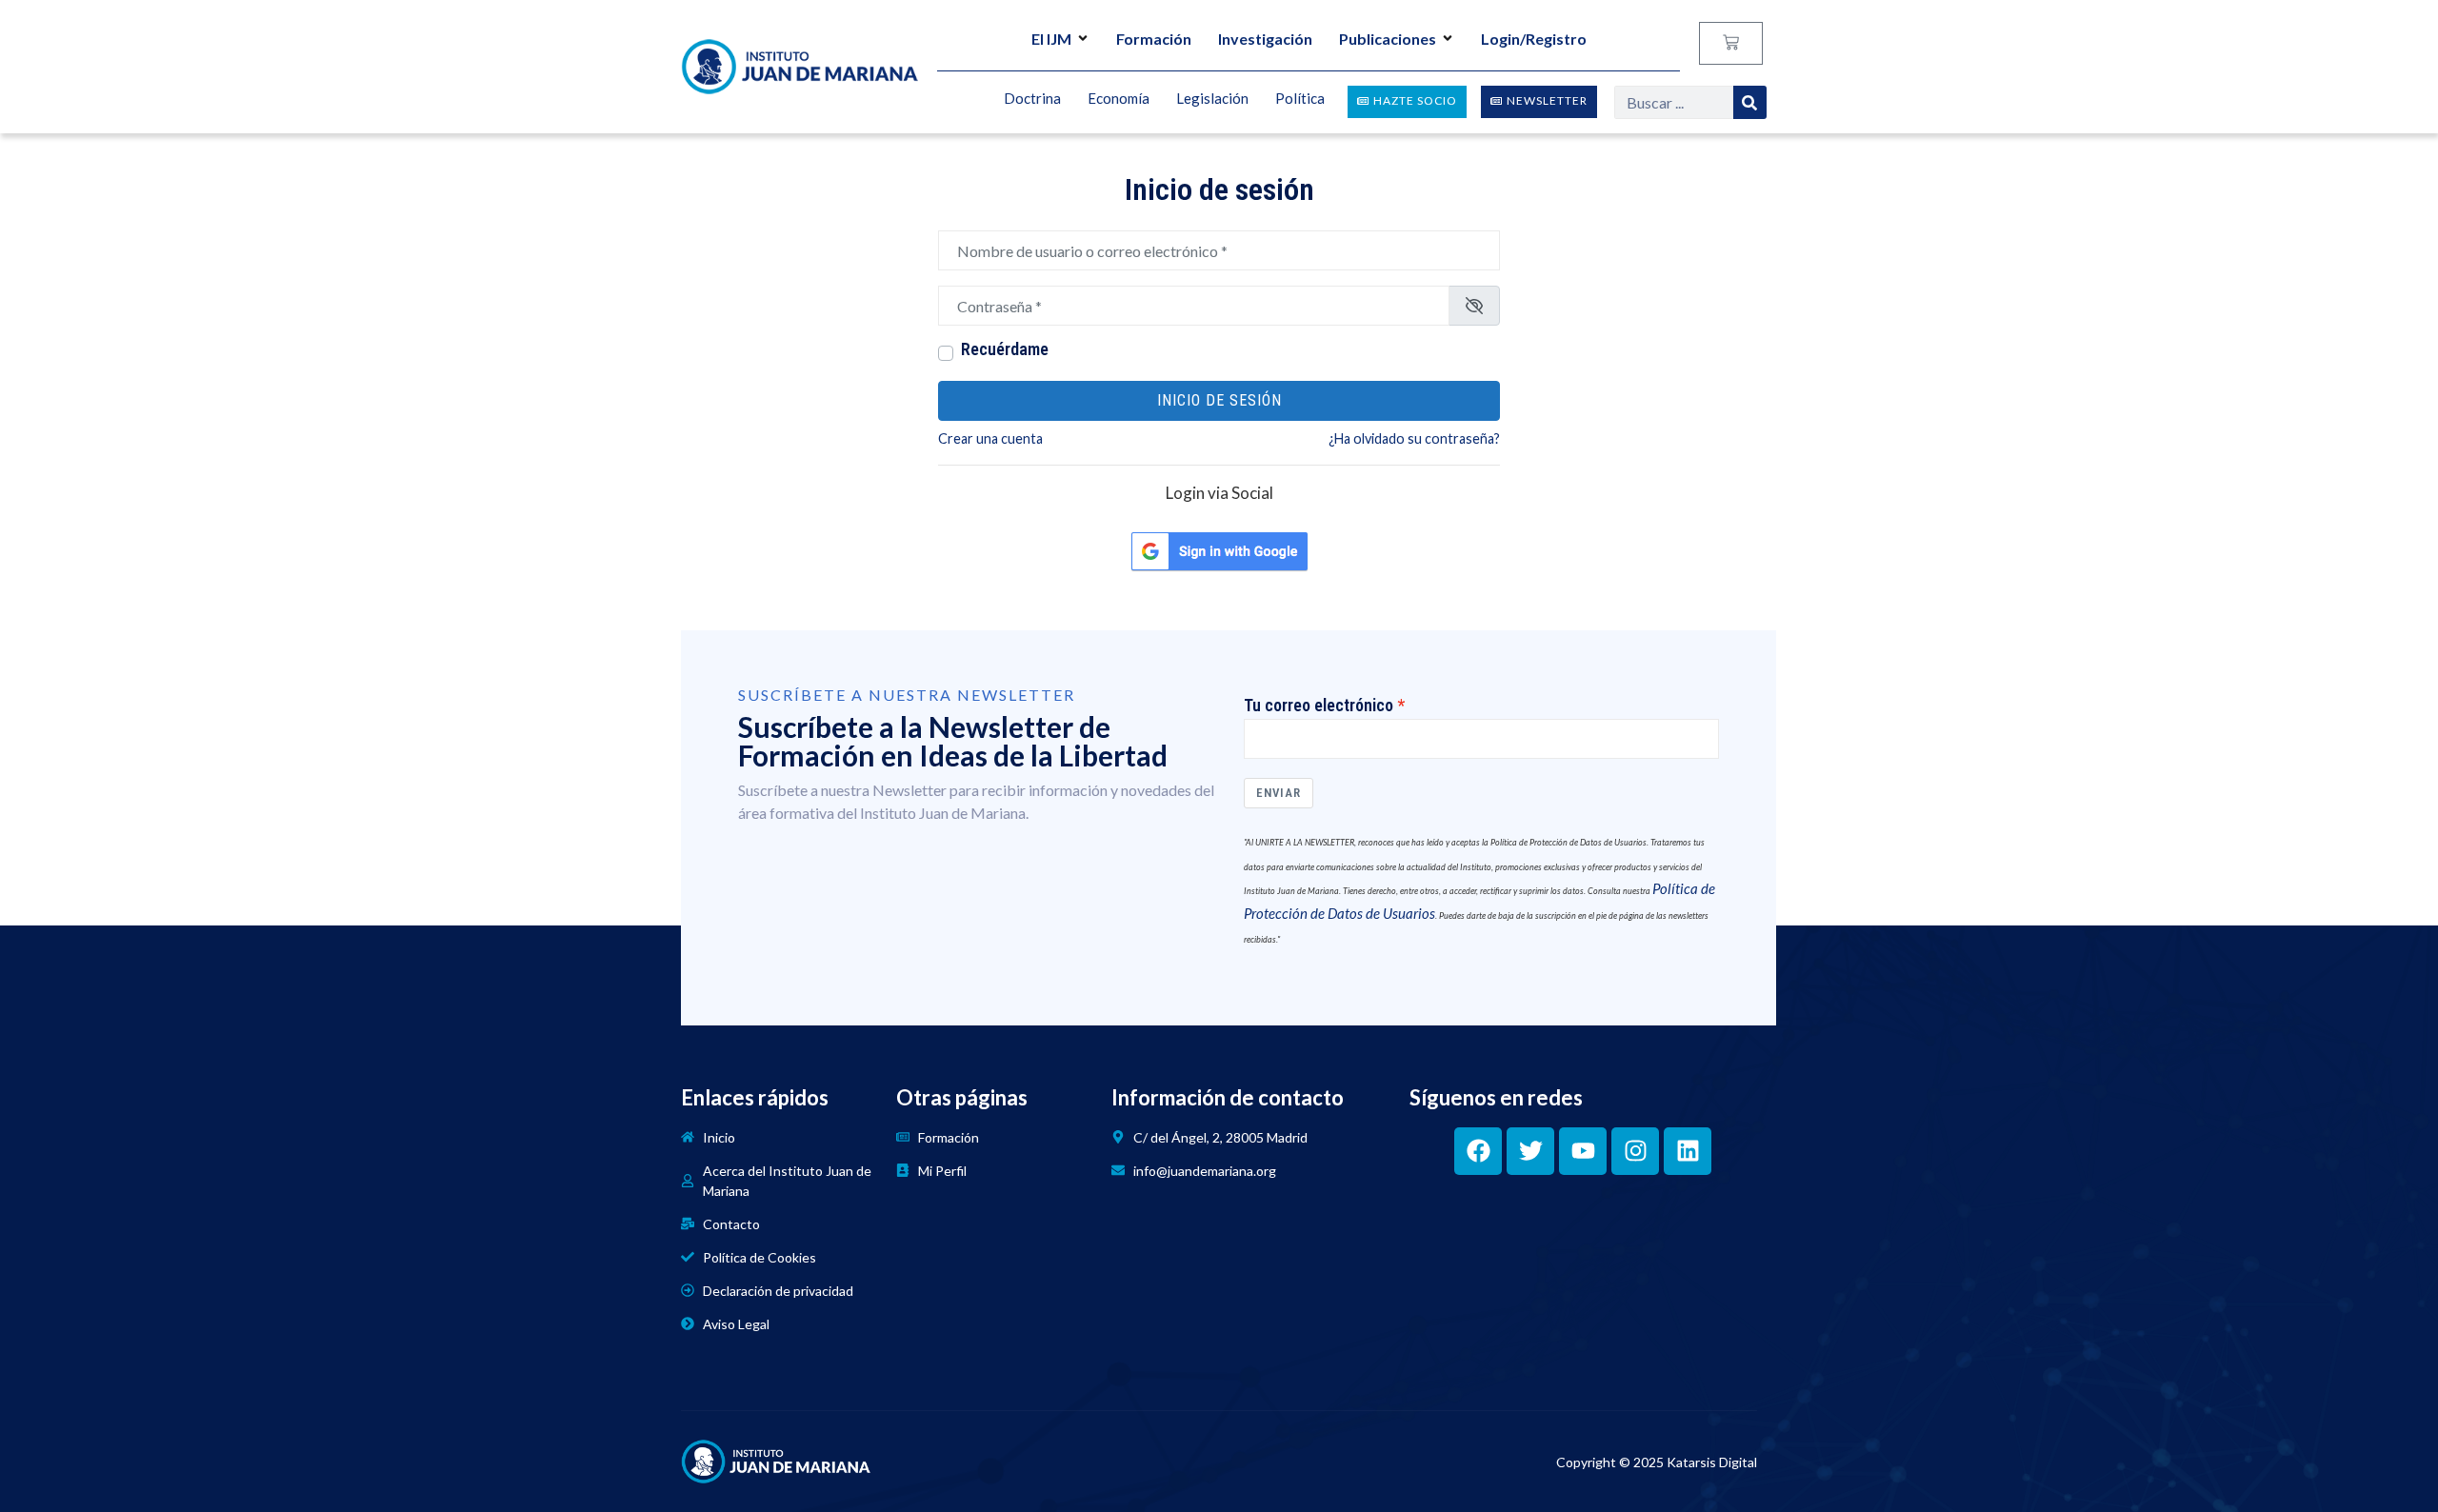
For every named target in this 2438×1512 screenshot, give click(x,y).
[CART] (1731, 43)
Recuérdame (1005, 349)
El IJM (1051, 39)
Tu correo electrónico (1319, 706)
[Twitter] (1530, 1151)
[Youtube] (1583, 1151)
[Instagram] (1635, 1151)
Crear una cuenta (990, 438)
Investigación (1265, 39)
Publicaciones (1388, 39)
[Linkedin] (1688, 1151)
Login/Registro (1534, 39)
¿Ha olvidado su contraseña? (1414, 438)
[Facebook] (1478, 1151)
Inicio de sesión (1219, 400)
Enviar (1279, 793)
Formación (1154, 39)
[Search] (1750, 102)
